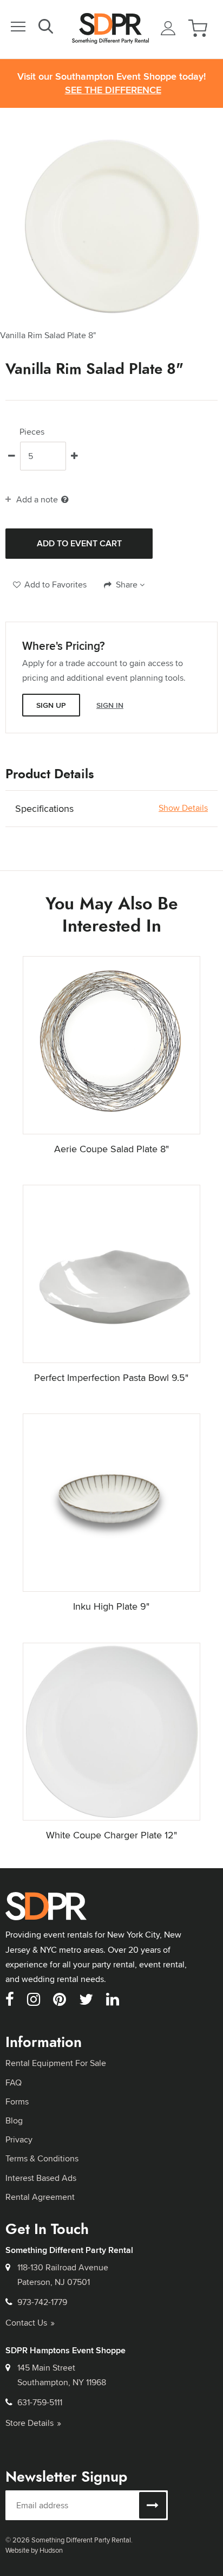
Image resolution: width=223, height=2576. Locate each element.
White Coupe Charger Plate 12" (111, 1835)
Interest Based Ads (41, 2178)
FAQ (14, 2083)
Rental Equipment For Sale (56, 2063)
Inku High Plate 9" (111, 1606)
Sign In (110, 705)
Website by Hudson (34, 2550)
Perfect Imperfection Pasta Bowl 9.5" (111, 1377)
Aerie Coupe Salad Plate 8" (111, 1149)
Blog (14, 2120)
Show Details (183, 808)
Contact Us (26, 2323)
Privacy (19, 2139)
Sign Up (51, 705)
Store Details (29, 2423)
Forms (17, 2102)
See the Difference (113, 90)
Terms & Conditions (42, 2158)
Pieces (32, 432)
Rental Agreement (40, 2197)
